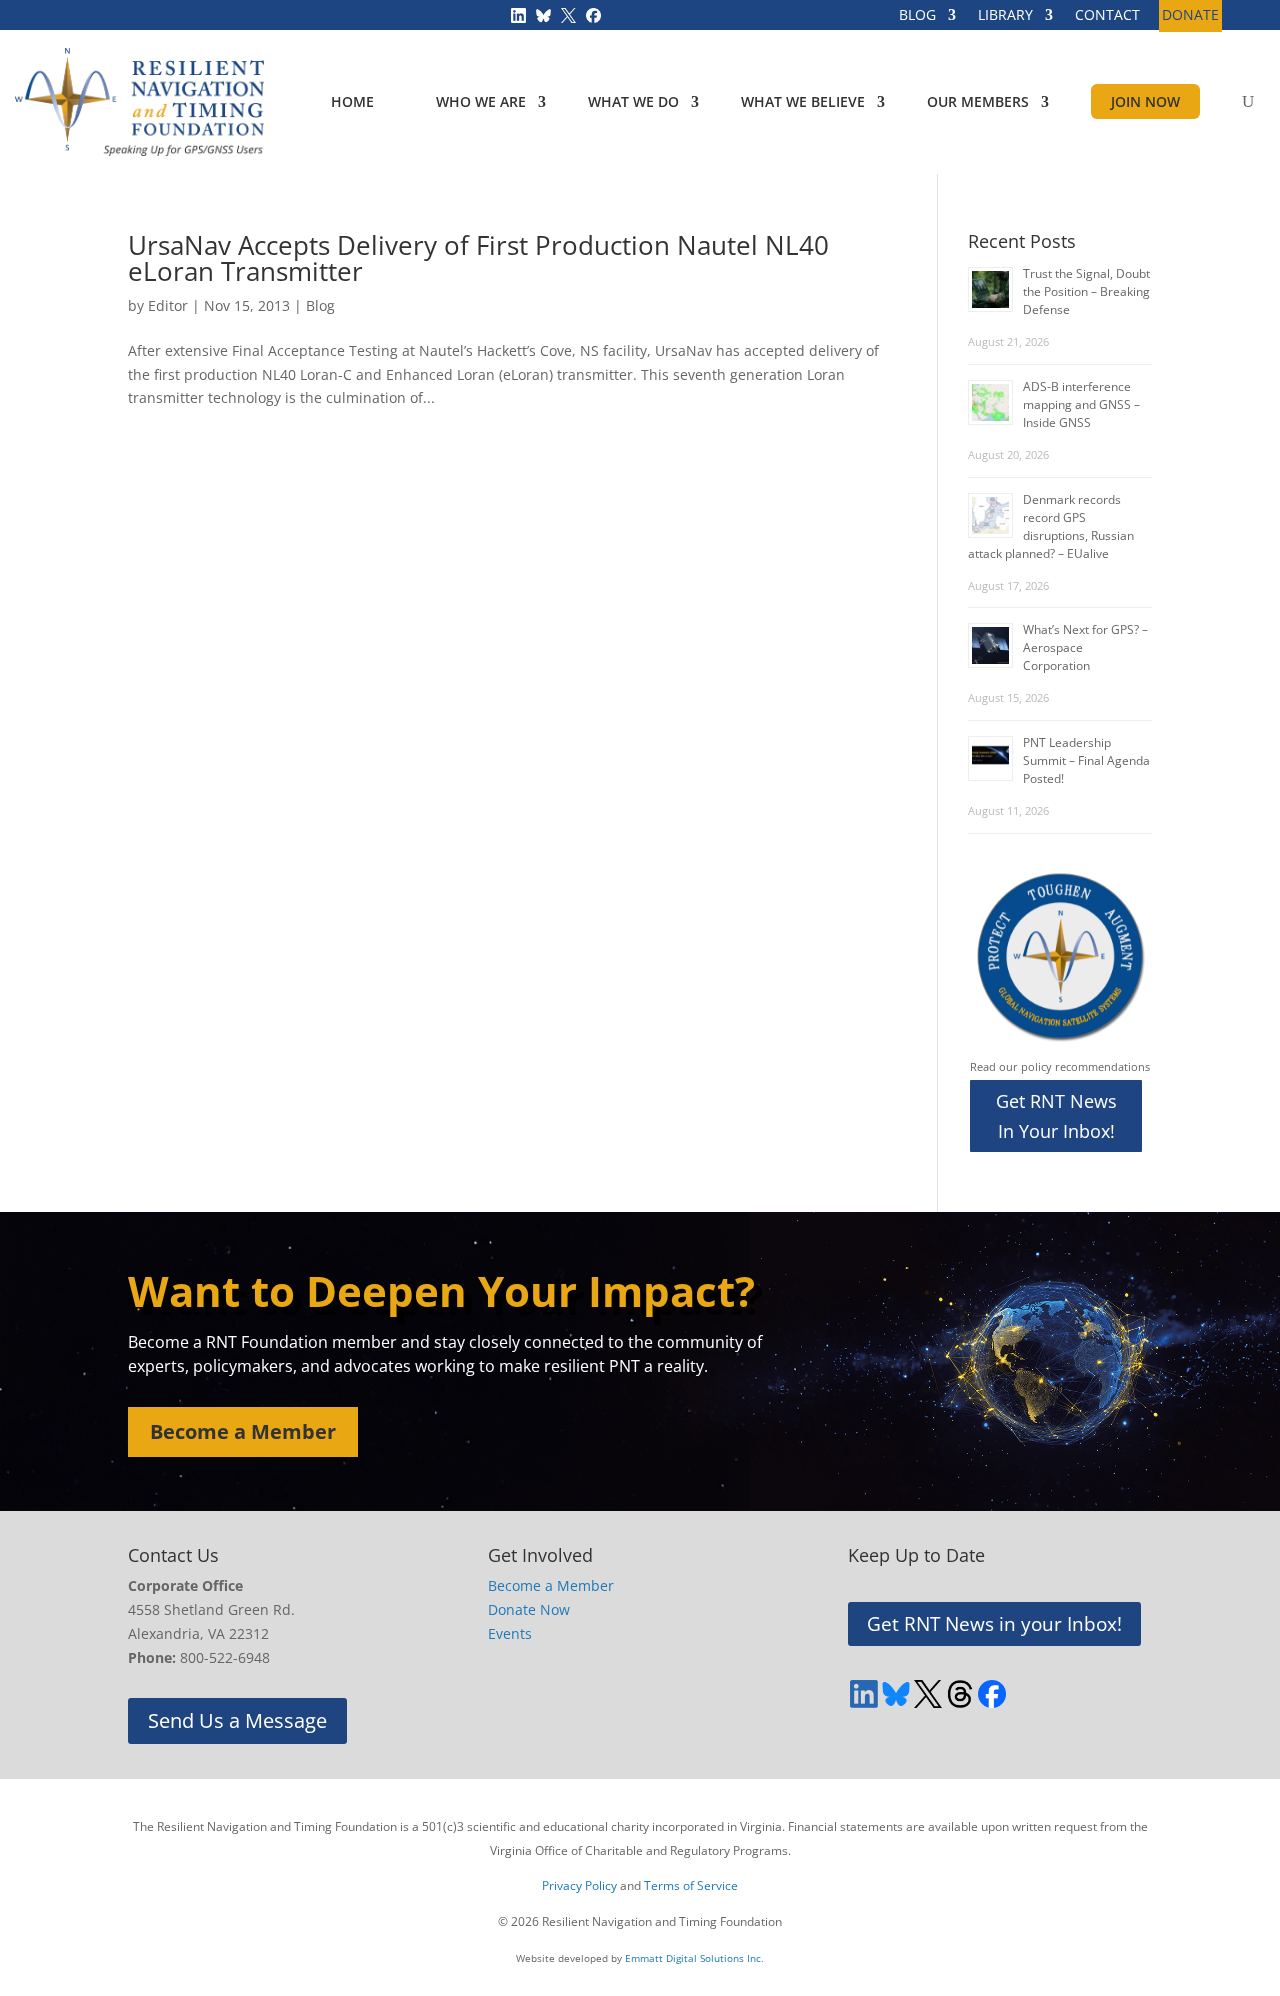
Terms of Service (691, 1885)
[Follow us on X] (568, 13)
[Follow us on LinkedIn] (518, 13)
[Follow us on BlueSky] (543, 13)
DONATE (1190, 16)
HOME (352, 101)
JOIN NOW (1145, 101)
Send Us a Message (237, 1720)
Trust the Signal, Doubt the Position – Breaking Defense (1086, 291)
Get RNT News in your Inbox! (994, 1624)
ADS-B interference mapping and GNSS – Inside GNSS (1081, 404)
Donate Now (529, 1609)
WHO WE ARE (481, 101)
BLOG (917, 16)
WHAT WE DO (633, 101)
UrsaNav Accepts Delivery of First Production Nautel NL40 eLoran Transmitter (478, 258)
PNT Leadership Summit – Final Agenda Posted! (1086, 760)
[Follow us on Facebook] (593, 13)
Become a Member (243, 1431)
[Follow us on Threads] (960, 1694)
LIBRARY (1005, 16)
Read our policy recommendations (1060, 1066)
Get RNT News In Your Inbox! (1056, 1116)
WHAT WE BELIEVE (803, 101)
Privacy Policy (579, 1885)
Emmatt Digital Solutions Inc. (694, 1958)
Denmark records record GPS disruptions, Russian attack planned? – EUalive (1051, 526)
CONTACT (1107, 16)
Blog (320, 305)
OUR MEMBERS (978, 101)
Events (510, 1633)
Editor (168, 305)
